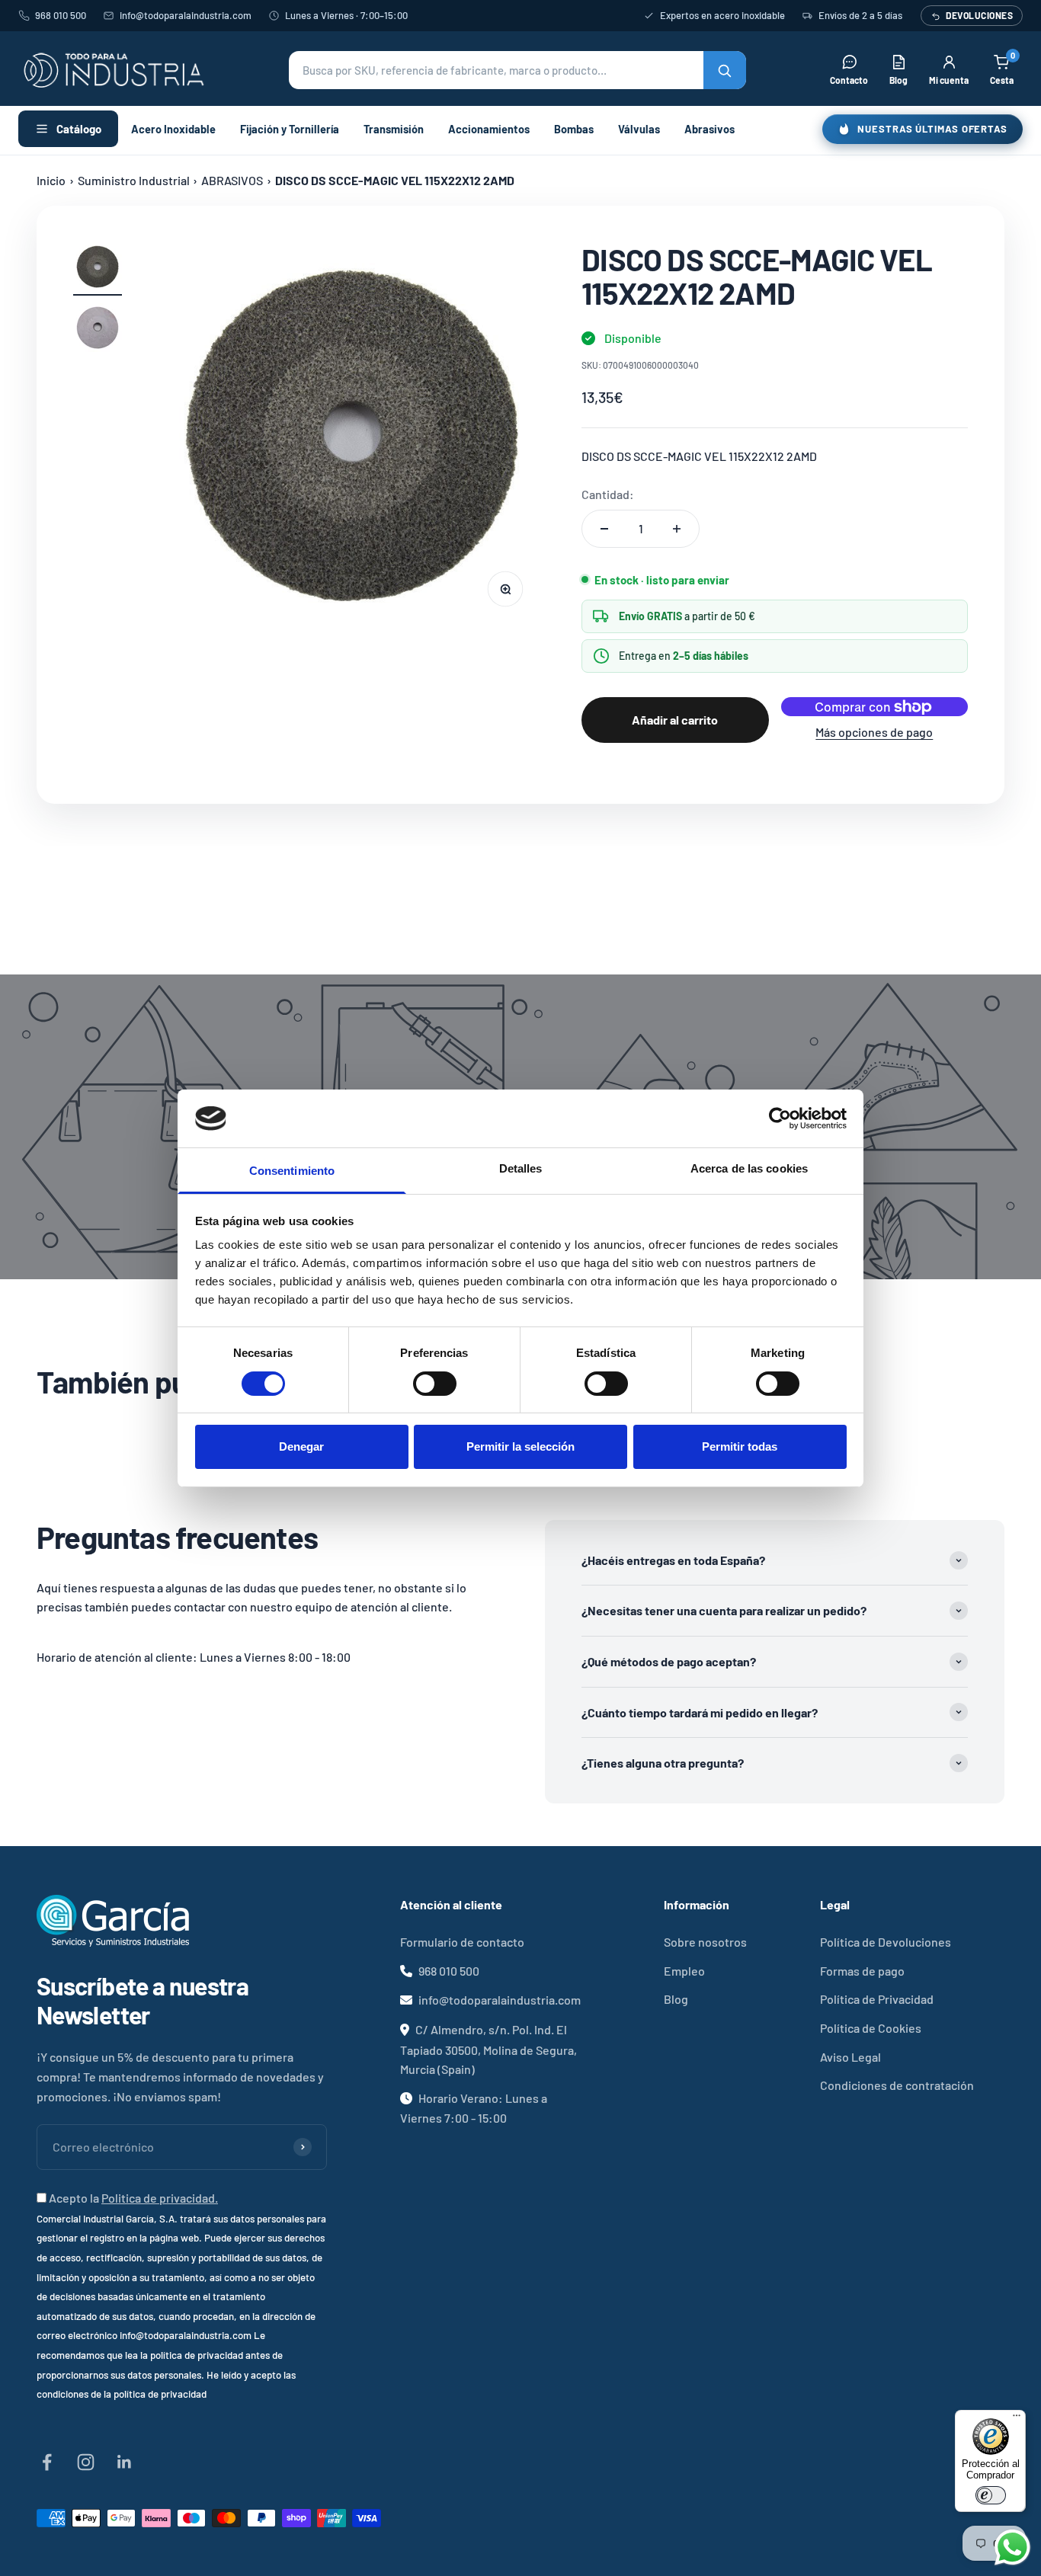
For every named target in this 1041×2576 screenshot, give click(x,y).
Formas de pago (862, 1971)
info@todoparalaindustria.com (186, 15)
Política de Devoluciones (886, 1942)
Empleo (684, 1971)
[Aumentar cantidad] (677, 529)
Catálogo (79, 129)
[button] (517, 70)
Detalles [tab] (521, 1168)
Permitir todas (740, 1446)
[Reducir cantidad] (604, 529)
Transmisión (394, 129)
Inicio (51, 180)
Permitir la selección (520, 1446)
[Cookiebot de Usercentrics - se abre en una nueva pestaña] (780, 1118)
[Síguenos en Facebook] (47, 2462)
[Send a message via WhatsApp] (1012, 2547)
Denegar (301, 1446)
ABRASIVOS (232, 180)
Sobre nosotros (705, 1942)
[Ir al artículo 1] (98, 269)
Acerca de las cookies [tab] (749, 1168)
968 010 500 (61, 15)
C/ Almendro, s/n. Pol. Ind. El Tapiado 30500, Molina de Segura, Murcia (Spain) (488, 2049)
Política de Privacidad (877, 1999)
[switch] (435, 1384)
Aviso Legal (850, 2057)
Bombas (574, 129)
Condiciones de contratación (897, 2085)
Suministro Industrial (134, 180)
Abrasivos (709, 129)
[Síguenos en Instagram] (86, 2462)
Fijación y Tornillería (290, 129)
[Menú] (1017, 2419)
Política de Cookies (871, 2028)
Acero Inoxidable (173, 129)
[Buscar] (725, 70)
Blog (676, 1999)
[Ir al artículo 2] (98, 330)
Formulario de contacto (462, 1942)
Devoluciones (979, 15)
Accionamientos (489, 129)
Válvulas (639, 129)
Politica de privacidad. (160, 2198)
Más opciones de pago (874, 732)
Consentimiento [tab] (292, 1171)
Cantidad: (608, 494)
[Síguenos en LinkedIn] (125, 2462)
